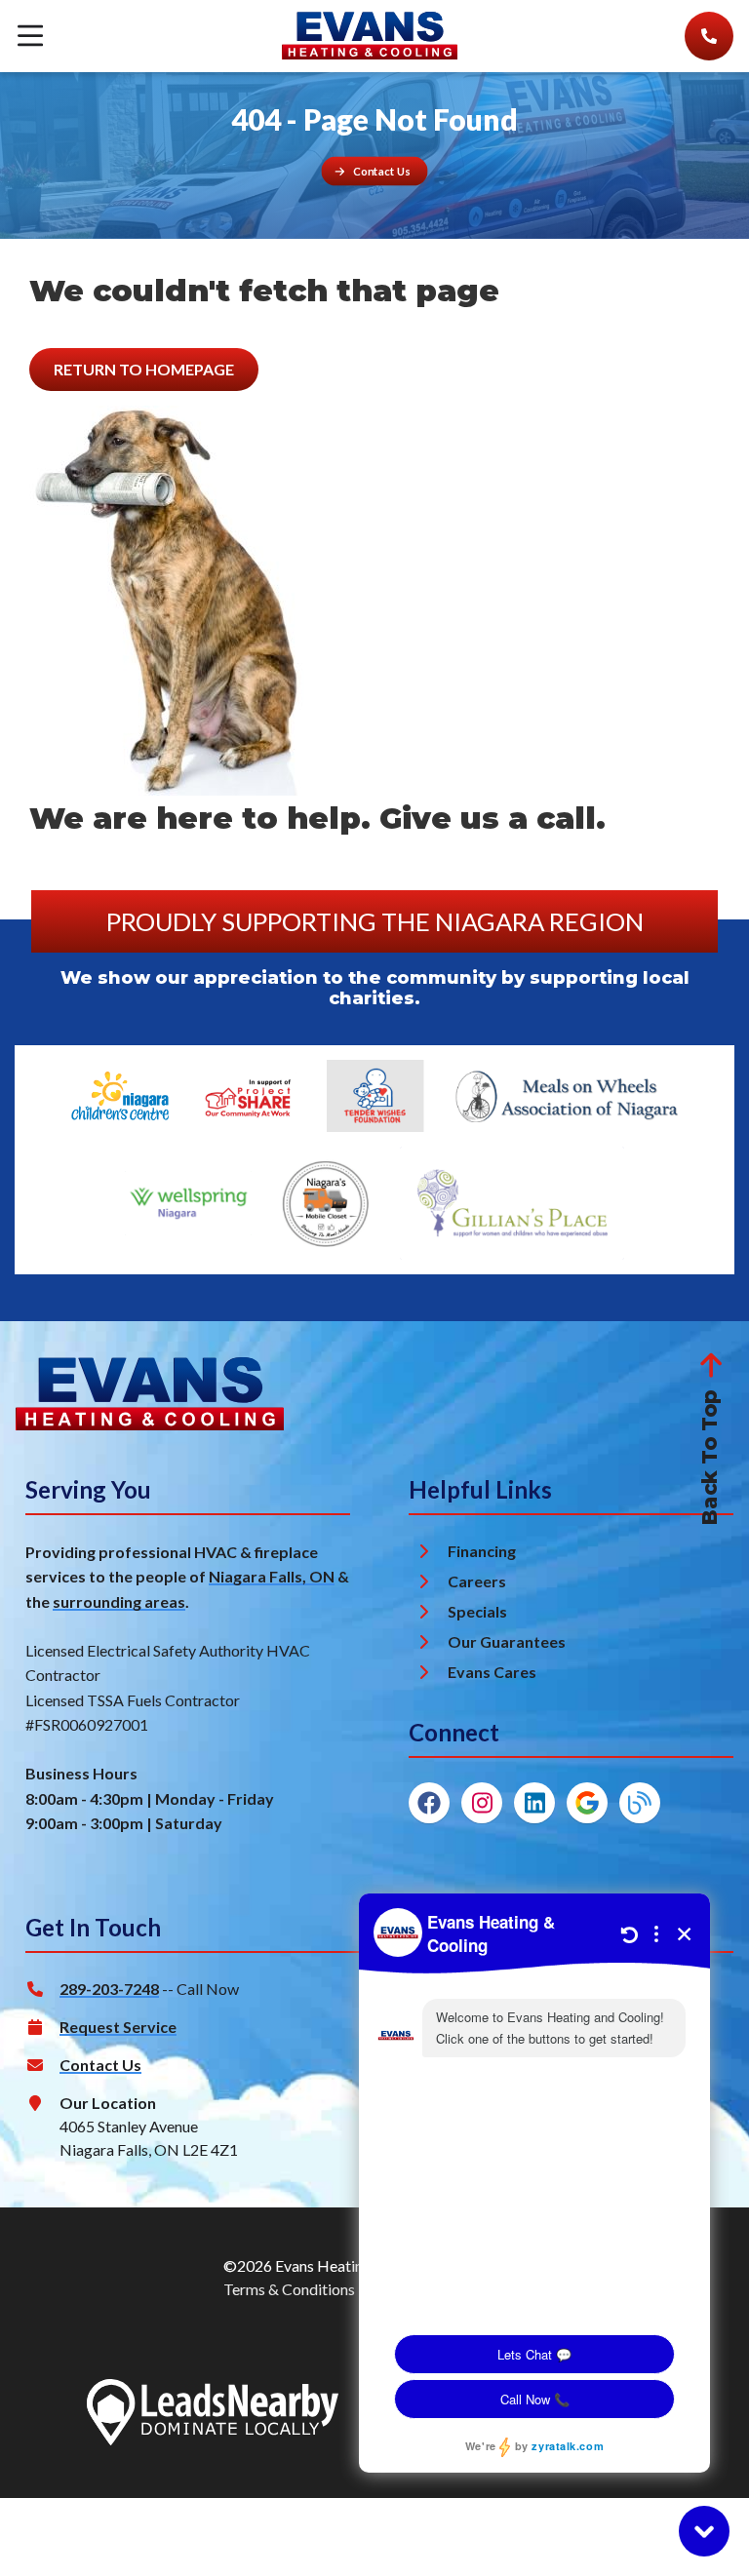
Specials (477, 1611)
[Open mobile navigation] (30, 37)
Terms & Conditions (289, 2289)
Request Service (118, 2027)
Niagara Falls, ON (272, 1576)
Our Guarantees (507, 1641)
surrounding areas (119, 1601)
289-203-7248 (109, 1989)
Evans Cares (492, 1672)
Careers (477, 1581)
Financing (482, 1551)
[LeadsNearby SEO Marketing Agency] (213, 2415)
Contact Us (100, 2065)
